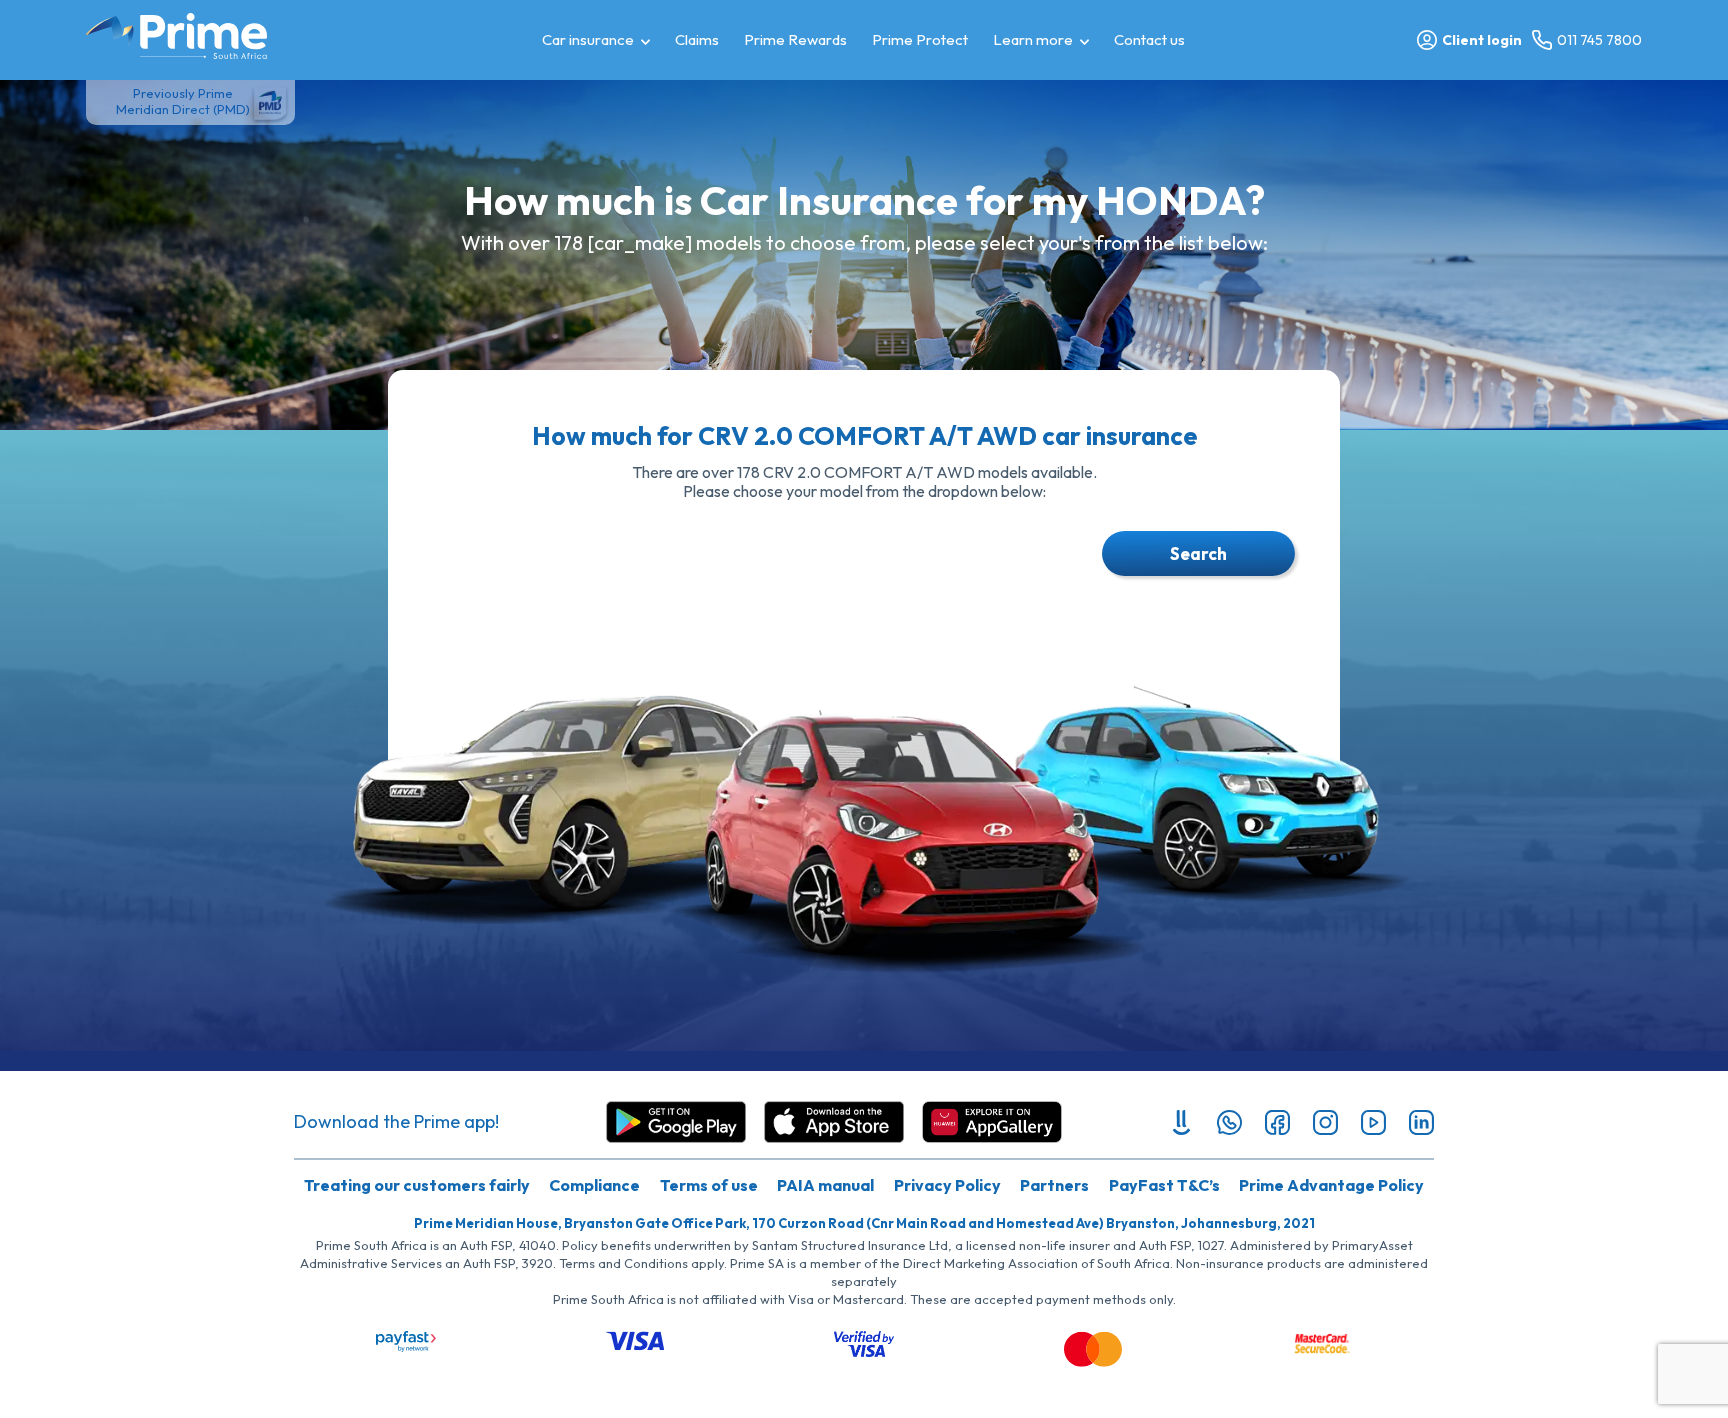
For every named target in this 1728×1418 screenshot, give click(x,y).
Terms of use (709, 1185)
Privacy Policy (947, 1185)
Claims (697, 39)
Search (1198, 553)
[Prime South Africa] (176, 36)
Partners (1054, 1185)
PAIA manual (825, 1185)
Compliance (594, 1185)
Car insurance (588, 39)
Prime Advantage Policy (1331, 1185)
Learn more (1033, 39)
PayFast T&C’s (1164, 1185)
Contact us (1149, 39)
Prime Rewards (795, 39)
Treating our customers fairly (417, 1185)
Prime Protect (920, 39)
